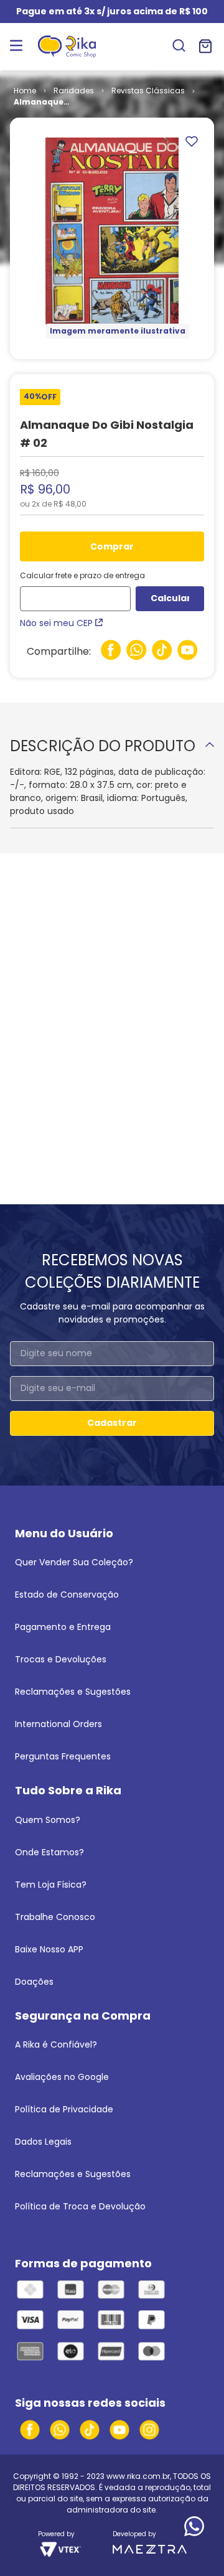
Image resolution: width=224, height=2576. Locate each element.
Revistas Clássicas (148, 91)
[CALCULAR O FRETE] (170, 599)
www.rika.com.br (138, 2476)
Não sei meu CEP (56, 623)
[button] (179, 47)
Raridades (74, 91)
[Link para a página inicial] (25, 91)
